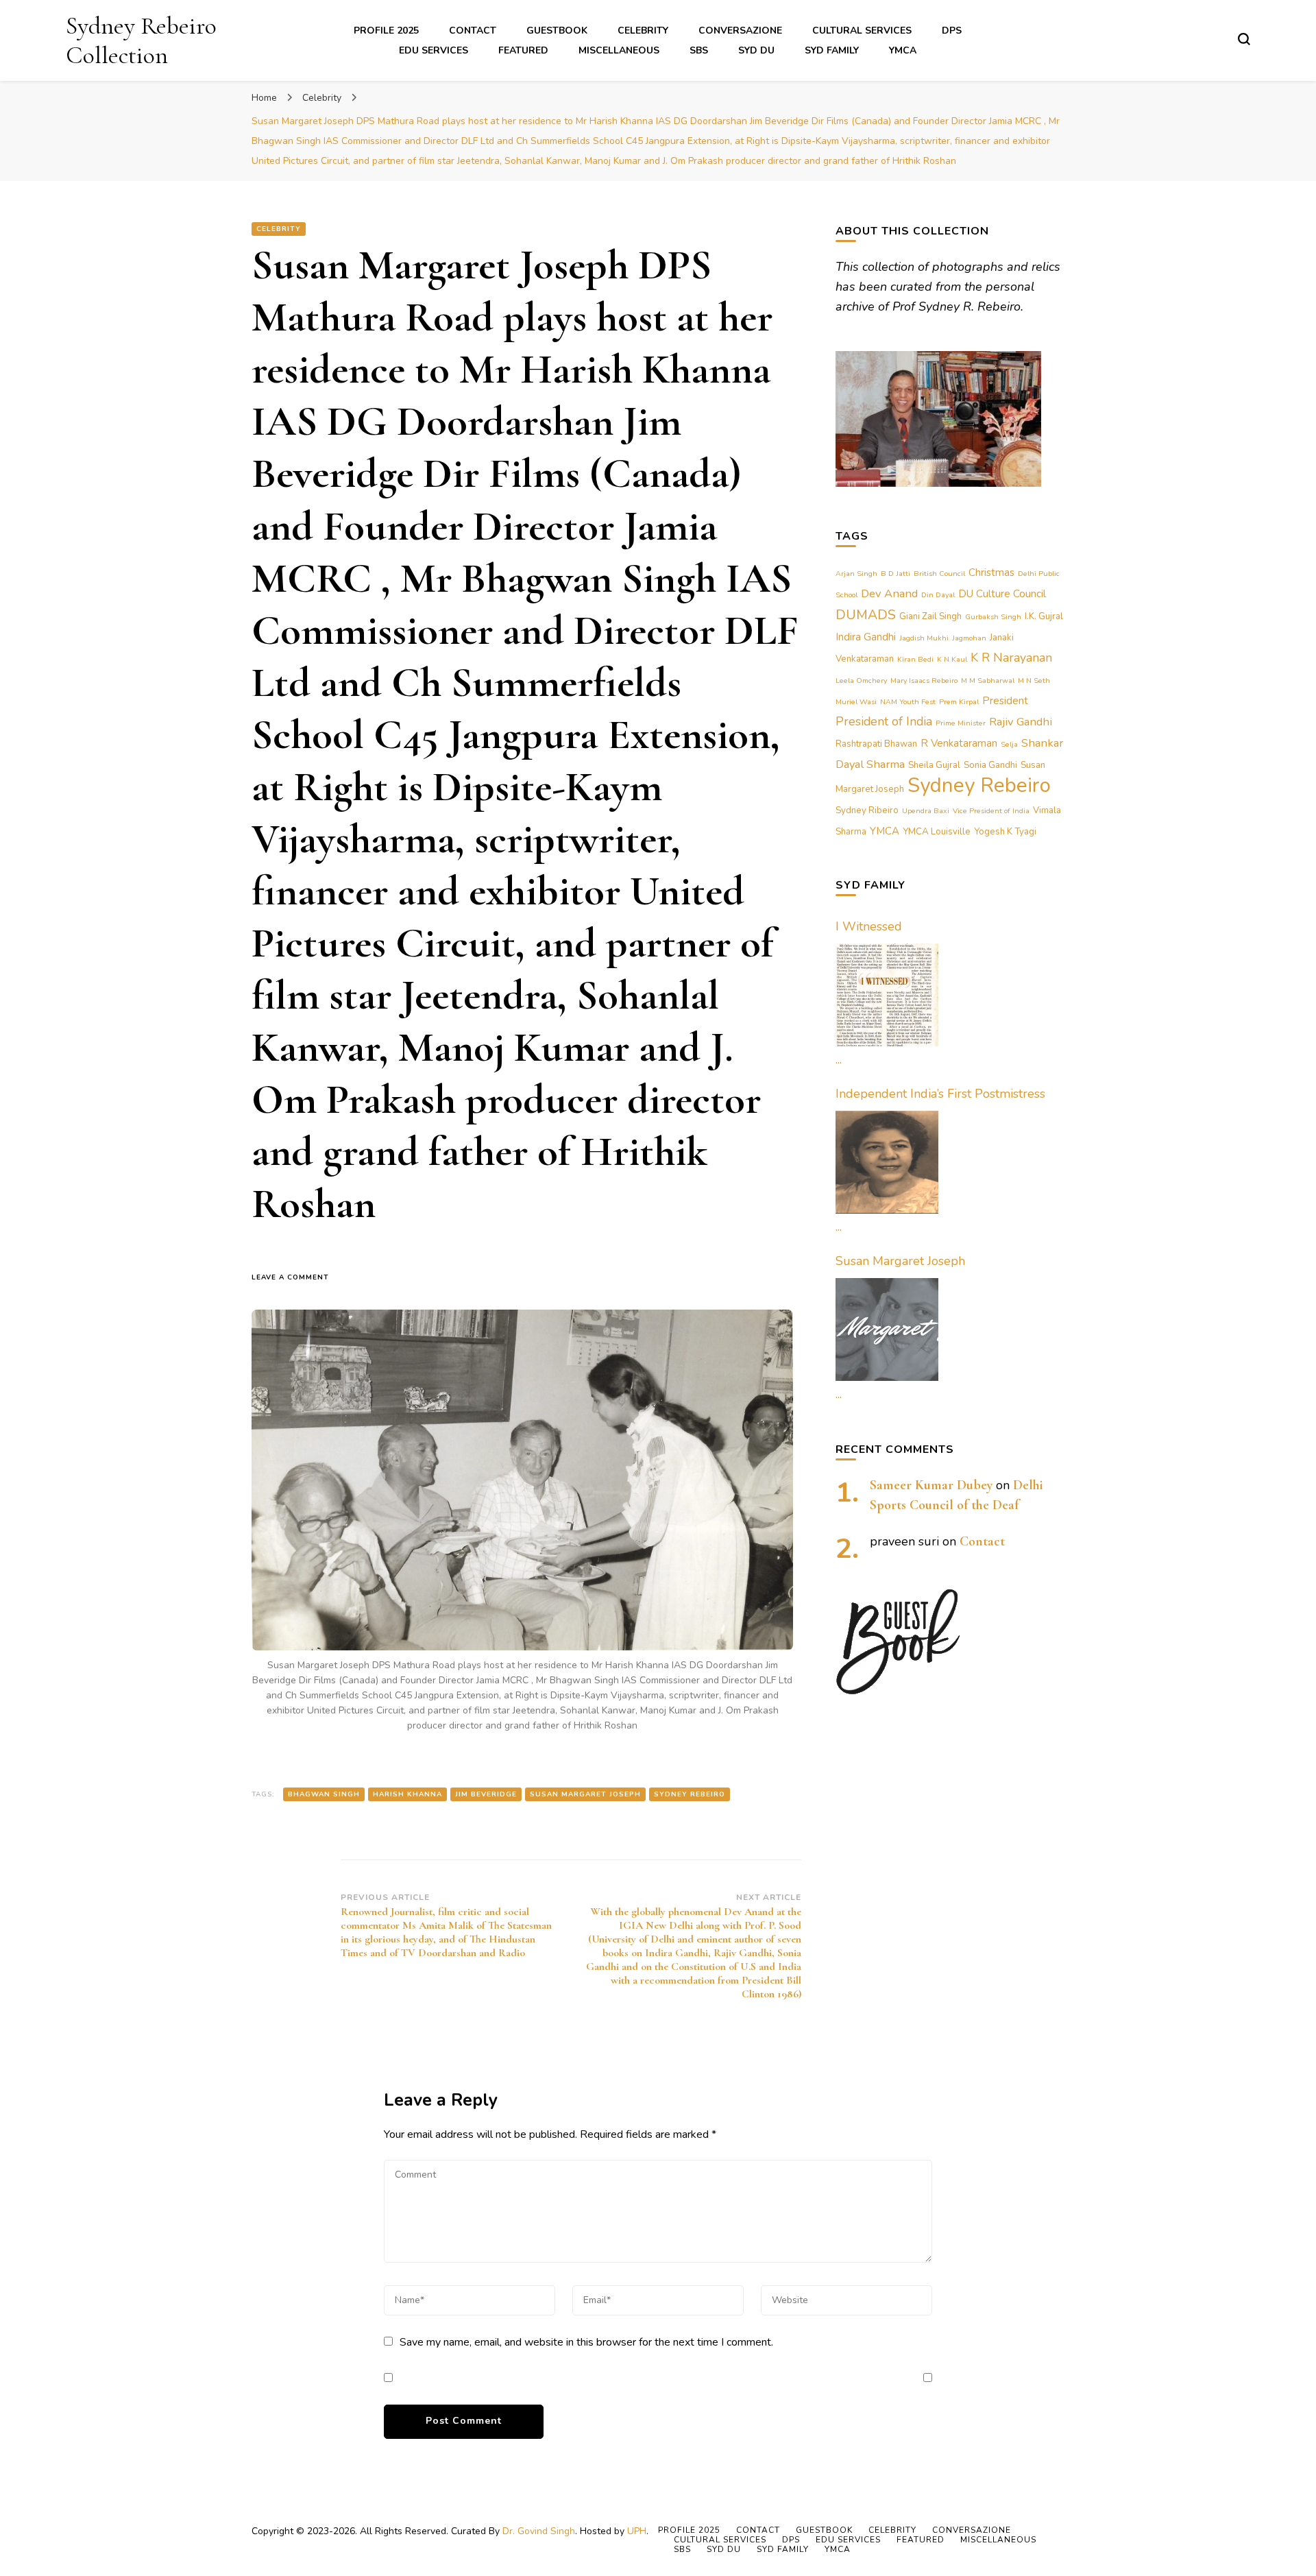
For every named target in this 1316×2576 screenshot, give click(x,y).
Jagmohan (969, 638)
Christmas (991, 573)
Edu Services (434, 50)
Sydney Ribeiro (867, 810)
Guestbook (557, 31)
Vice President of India (991, 811)
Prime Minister (961, 723)
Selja (1009, 744)
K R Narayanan (1011, 658)
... (839, 1059)
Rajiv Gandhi (1021, 722)
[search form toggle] (1244, 39)
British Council (939, 574)
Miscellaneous (619, 50)
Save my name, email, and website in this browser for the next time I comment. (586, 2342)
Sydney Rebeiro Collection (141, 40)
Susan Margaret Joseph (585, 1794)
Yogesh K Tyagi (1005, 832)
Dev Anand (889, 593)
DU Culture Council (1002, 594)
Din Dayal (938, 595)
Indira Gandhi (866, 637)
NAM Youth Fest (908, 702)
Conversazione (740, 31)
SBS (699, 50)
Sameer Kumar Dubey (931, 1485)
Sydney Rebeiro (690, 1794)
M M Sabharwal (988, 681)
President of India (884, 721)
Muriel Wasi (856, 702)
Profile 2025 (386, 31)
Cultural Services (862, 31)
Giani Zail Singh (930, 616)
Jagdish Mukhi (924, 638)
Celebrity (643, 31)
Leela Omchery (861, 681)
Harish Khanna (407, 1794)
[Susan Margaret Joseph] (887, 1329)
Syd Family (832, 50)
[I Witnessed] (887, 995)
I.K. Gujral (1044, 616)
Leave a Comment (296, 1278)
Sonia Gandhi (990, 765)
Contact (473, 31)
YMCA (903, 50)
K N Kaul (952, 659)
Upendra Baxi (926, 811)
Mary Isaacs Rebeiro (924, 681)
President (1005, 701)
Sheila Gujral (934, 765)
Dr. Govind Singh (539, 2531)
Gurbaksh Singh (993, 617)
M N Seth (1034, 681)
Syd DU (756, 50)
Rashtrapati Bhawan (876, 744)
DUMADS (866, 615)
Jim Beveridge (486, 1794)
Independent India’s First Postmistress (940, 1094)
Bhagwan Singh (324, 1794)
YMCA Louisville (937, 832)
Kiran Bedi (915, 659)
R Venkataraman (959, 743)
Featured (523, 50)
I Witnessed (869, 926)
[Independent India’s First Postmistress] (887, 1162)
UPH (637, 2531)
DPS (952, 31)
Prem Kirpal (959, 702)
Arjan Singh (856, 574)
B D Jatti (895, 574)
